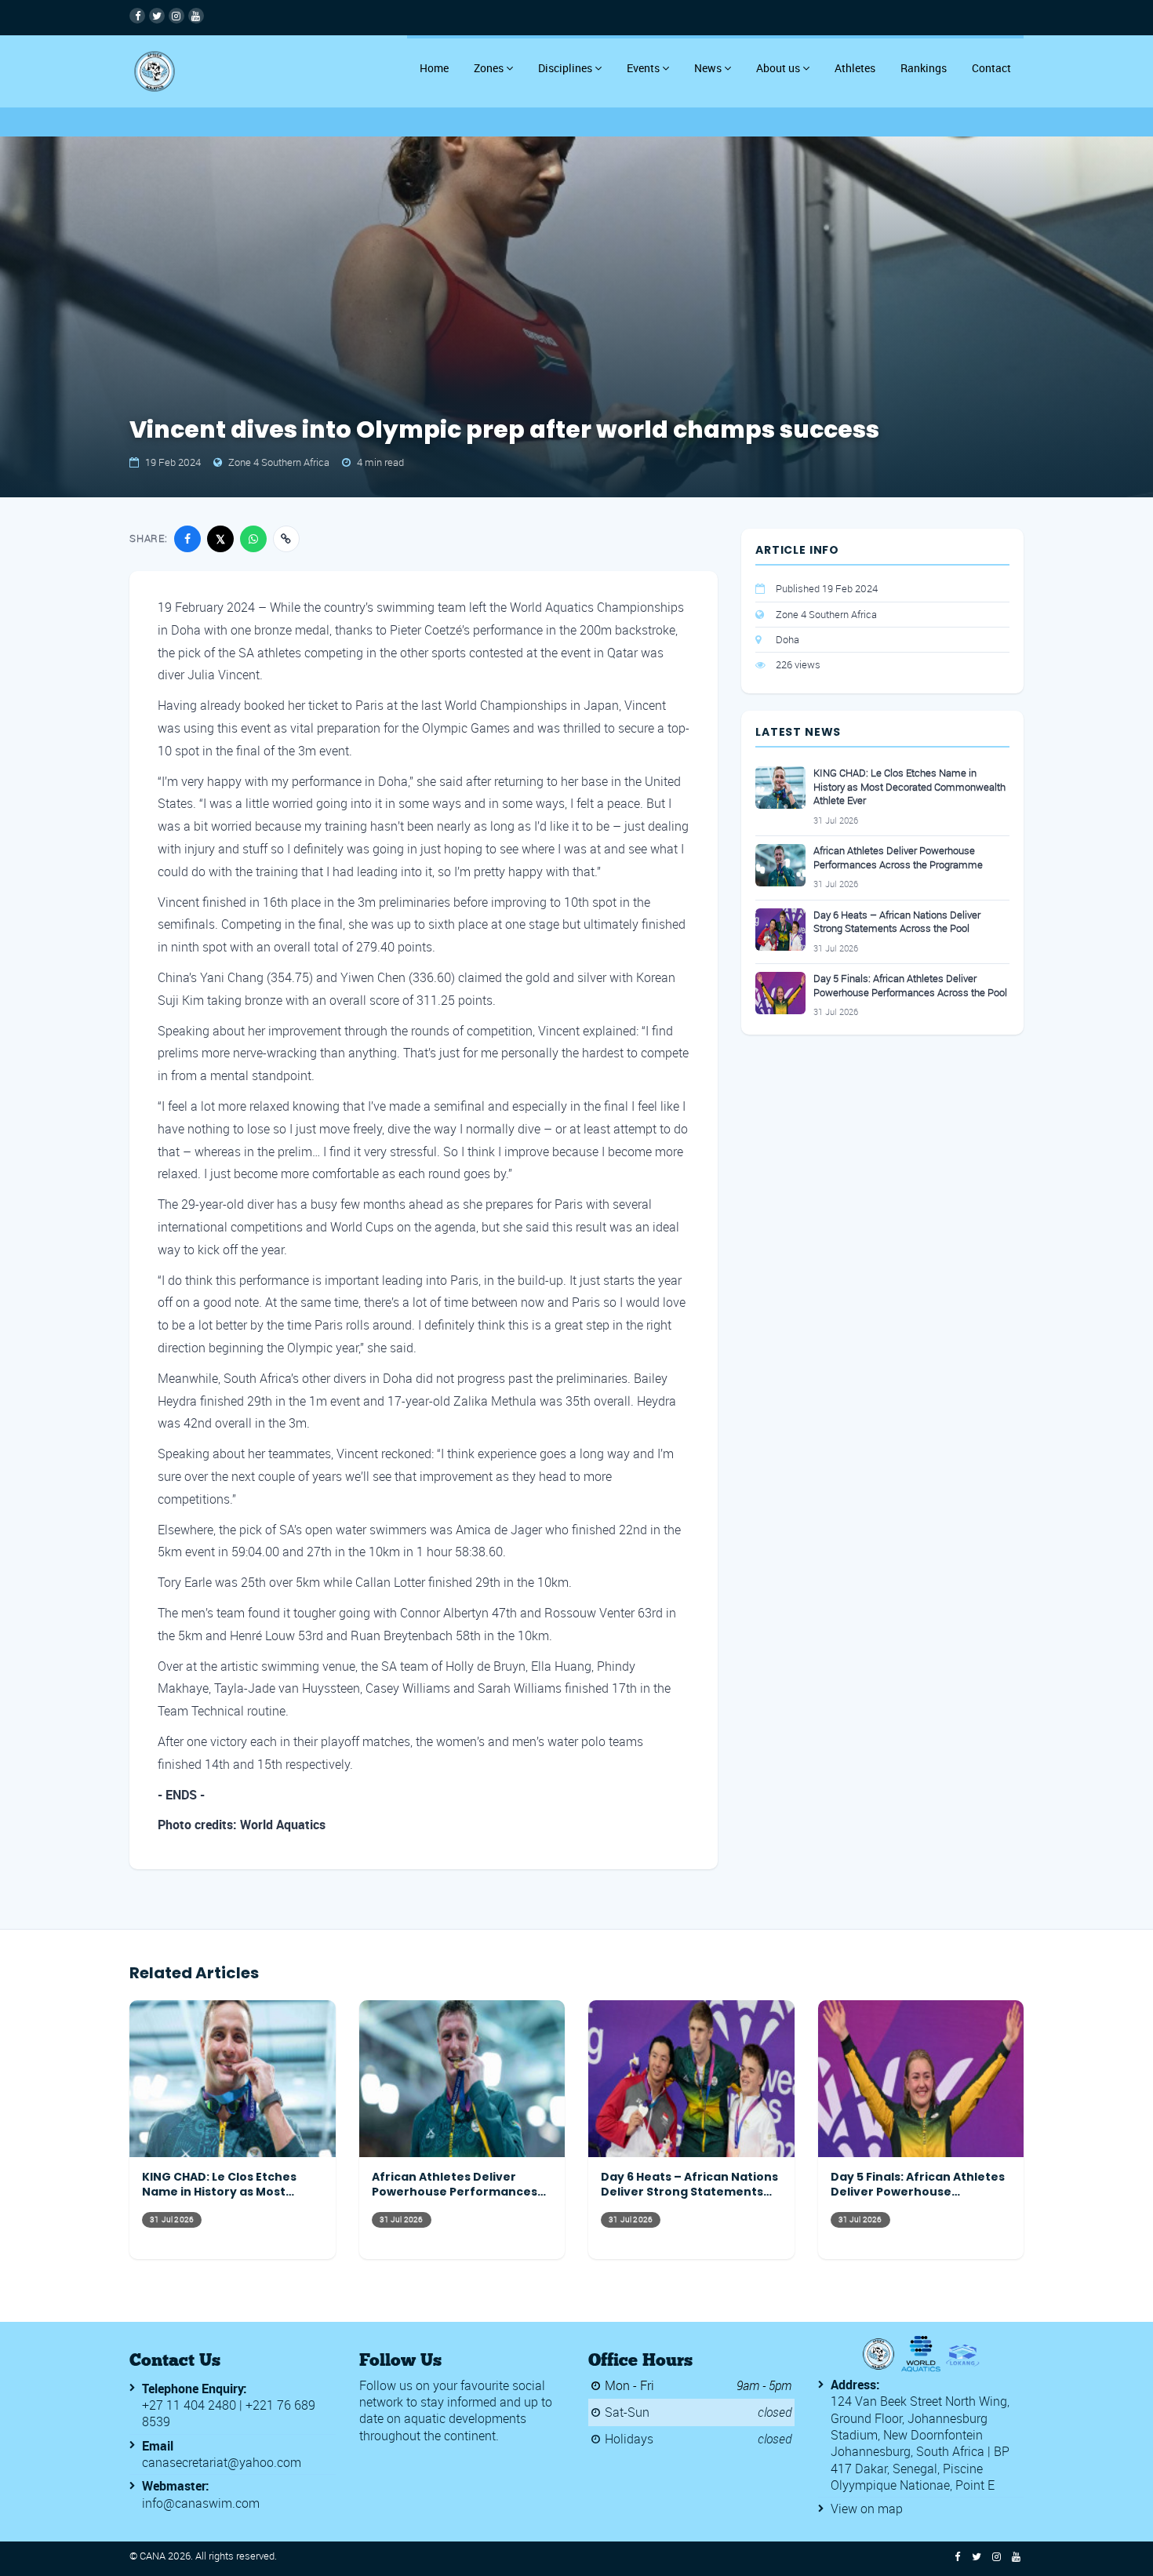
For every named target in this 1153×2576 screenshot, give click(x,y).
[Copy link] (286, 539)
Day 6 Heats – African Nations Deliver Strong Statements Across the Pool (897, 922)
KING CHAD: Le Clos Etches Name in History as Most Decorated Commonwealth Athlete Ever (909, 787)
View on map (867, 2509)
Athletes (855, 68)
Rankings (924, 68)
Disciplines (565, 68)
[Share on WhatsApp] (253, 539)
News (708, 68)
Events (643, 68)
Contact (991, 68)
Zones (489, 68)
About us (778, 68)
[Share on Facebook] (187, 539)
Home (434, 68)
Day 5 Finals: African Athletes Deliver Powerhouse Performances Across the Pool (910, 986)
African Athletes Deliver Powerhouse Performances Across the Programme (898, 858)
